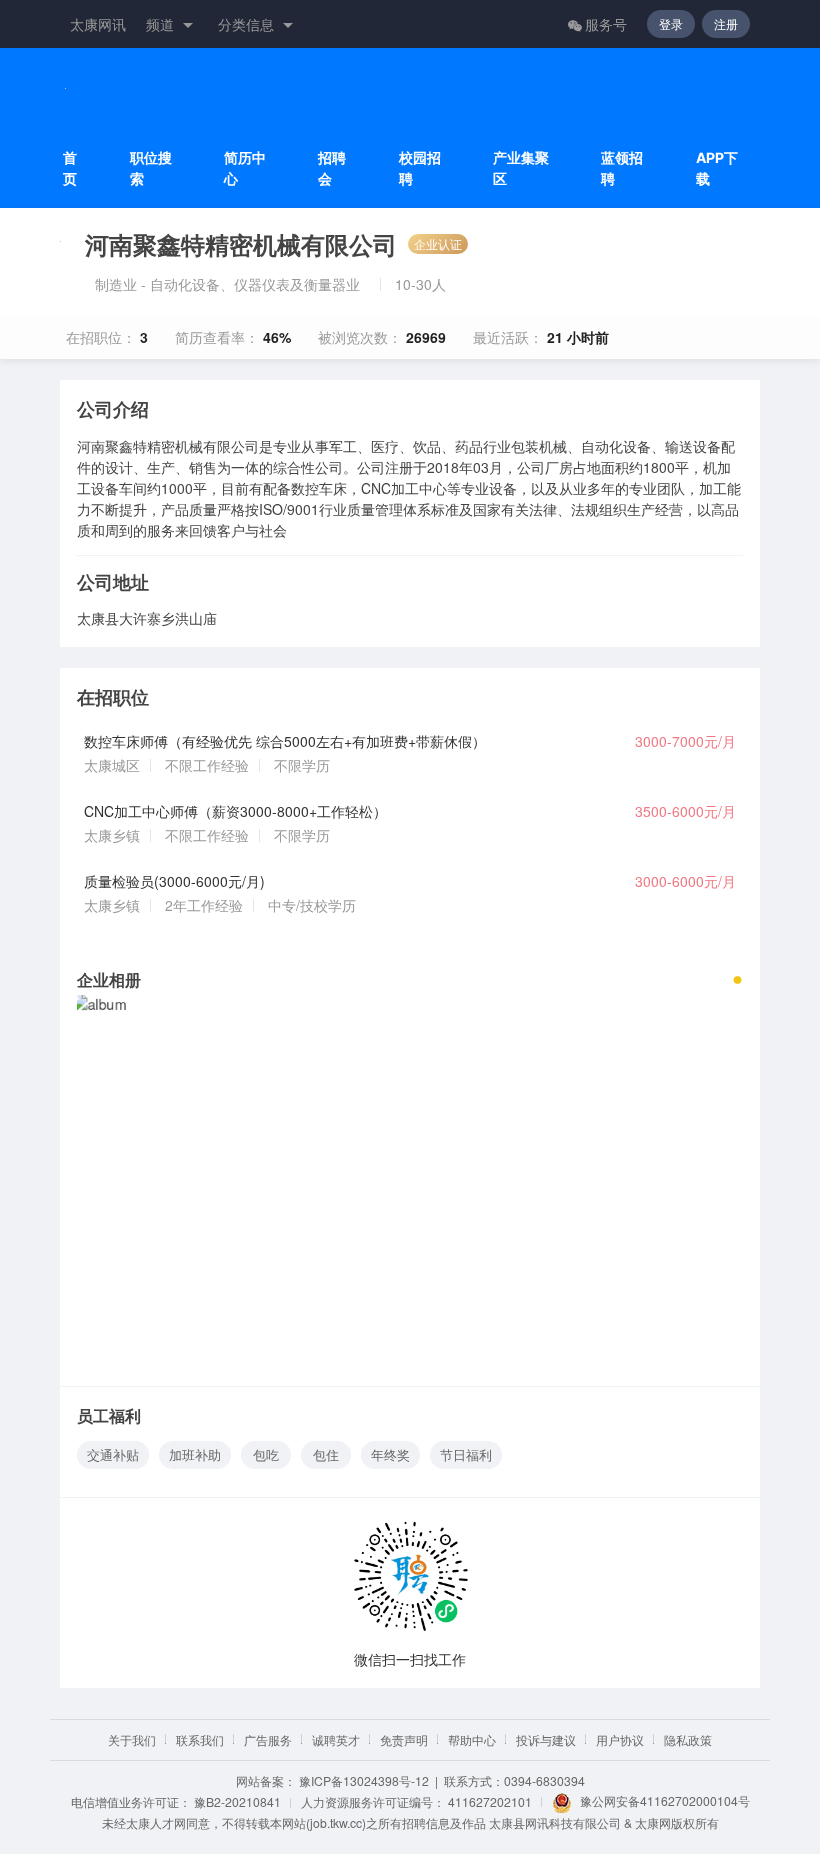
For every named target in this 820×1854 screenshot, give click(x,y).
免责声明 (404, 1739)
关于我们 (132, 1739)
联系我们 (200, 1739)
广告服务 (268, 1739)
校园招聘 (420, 168)
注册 (726, 23)
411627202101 (490, 1801)
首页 (70, 168)
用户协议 (620, 1739)
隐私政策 (688, 1739)
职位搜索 (151, 168)
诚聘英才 (336, 1739)
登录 (671, 23)
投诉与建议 (546, 1739)
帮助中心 (472, 1739)
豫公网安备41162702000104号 (665, 1800)
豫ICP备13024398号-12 (364, 1780)
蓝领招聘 (622, 168)
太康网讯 (98, 24)
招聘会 (332, 168)
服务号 (606, 24)
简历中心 (245, 168)
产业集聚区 (521, 168)
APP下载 (717, 168)
